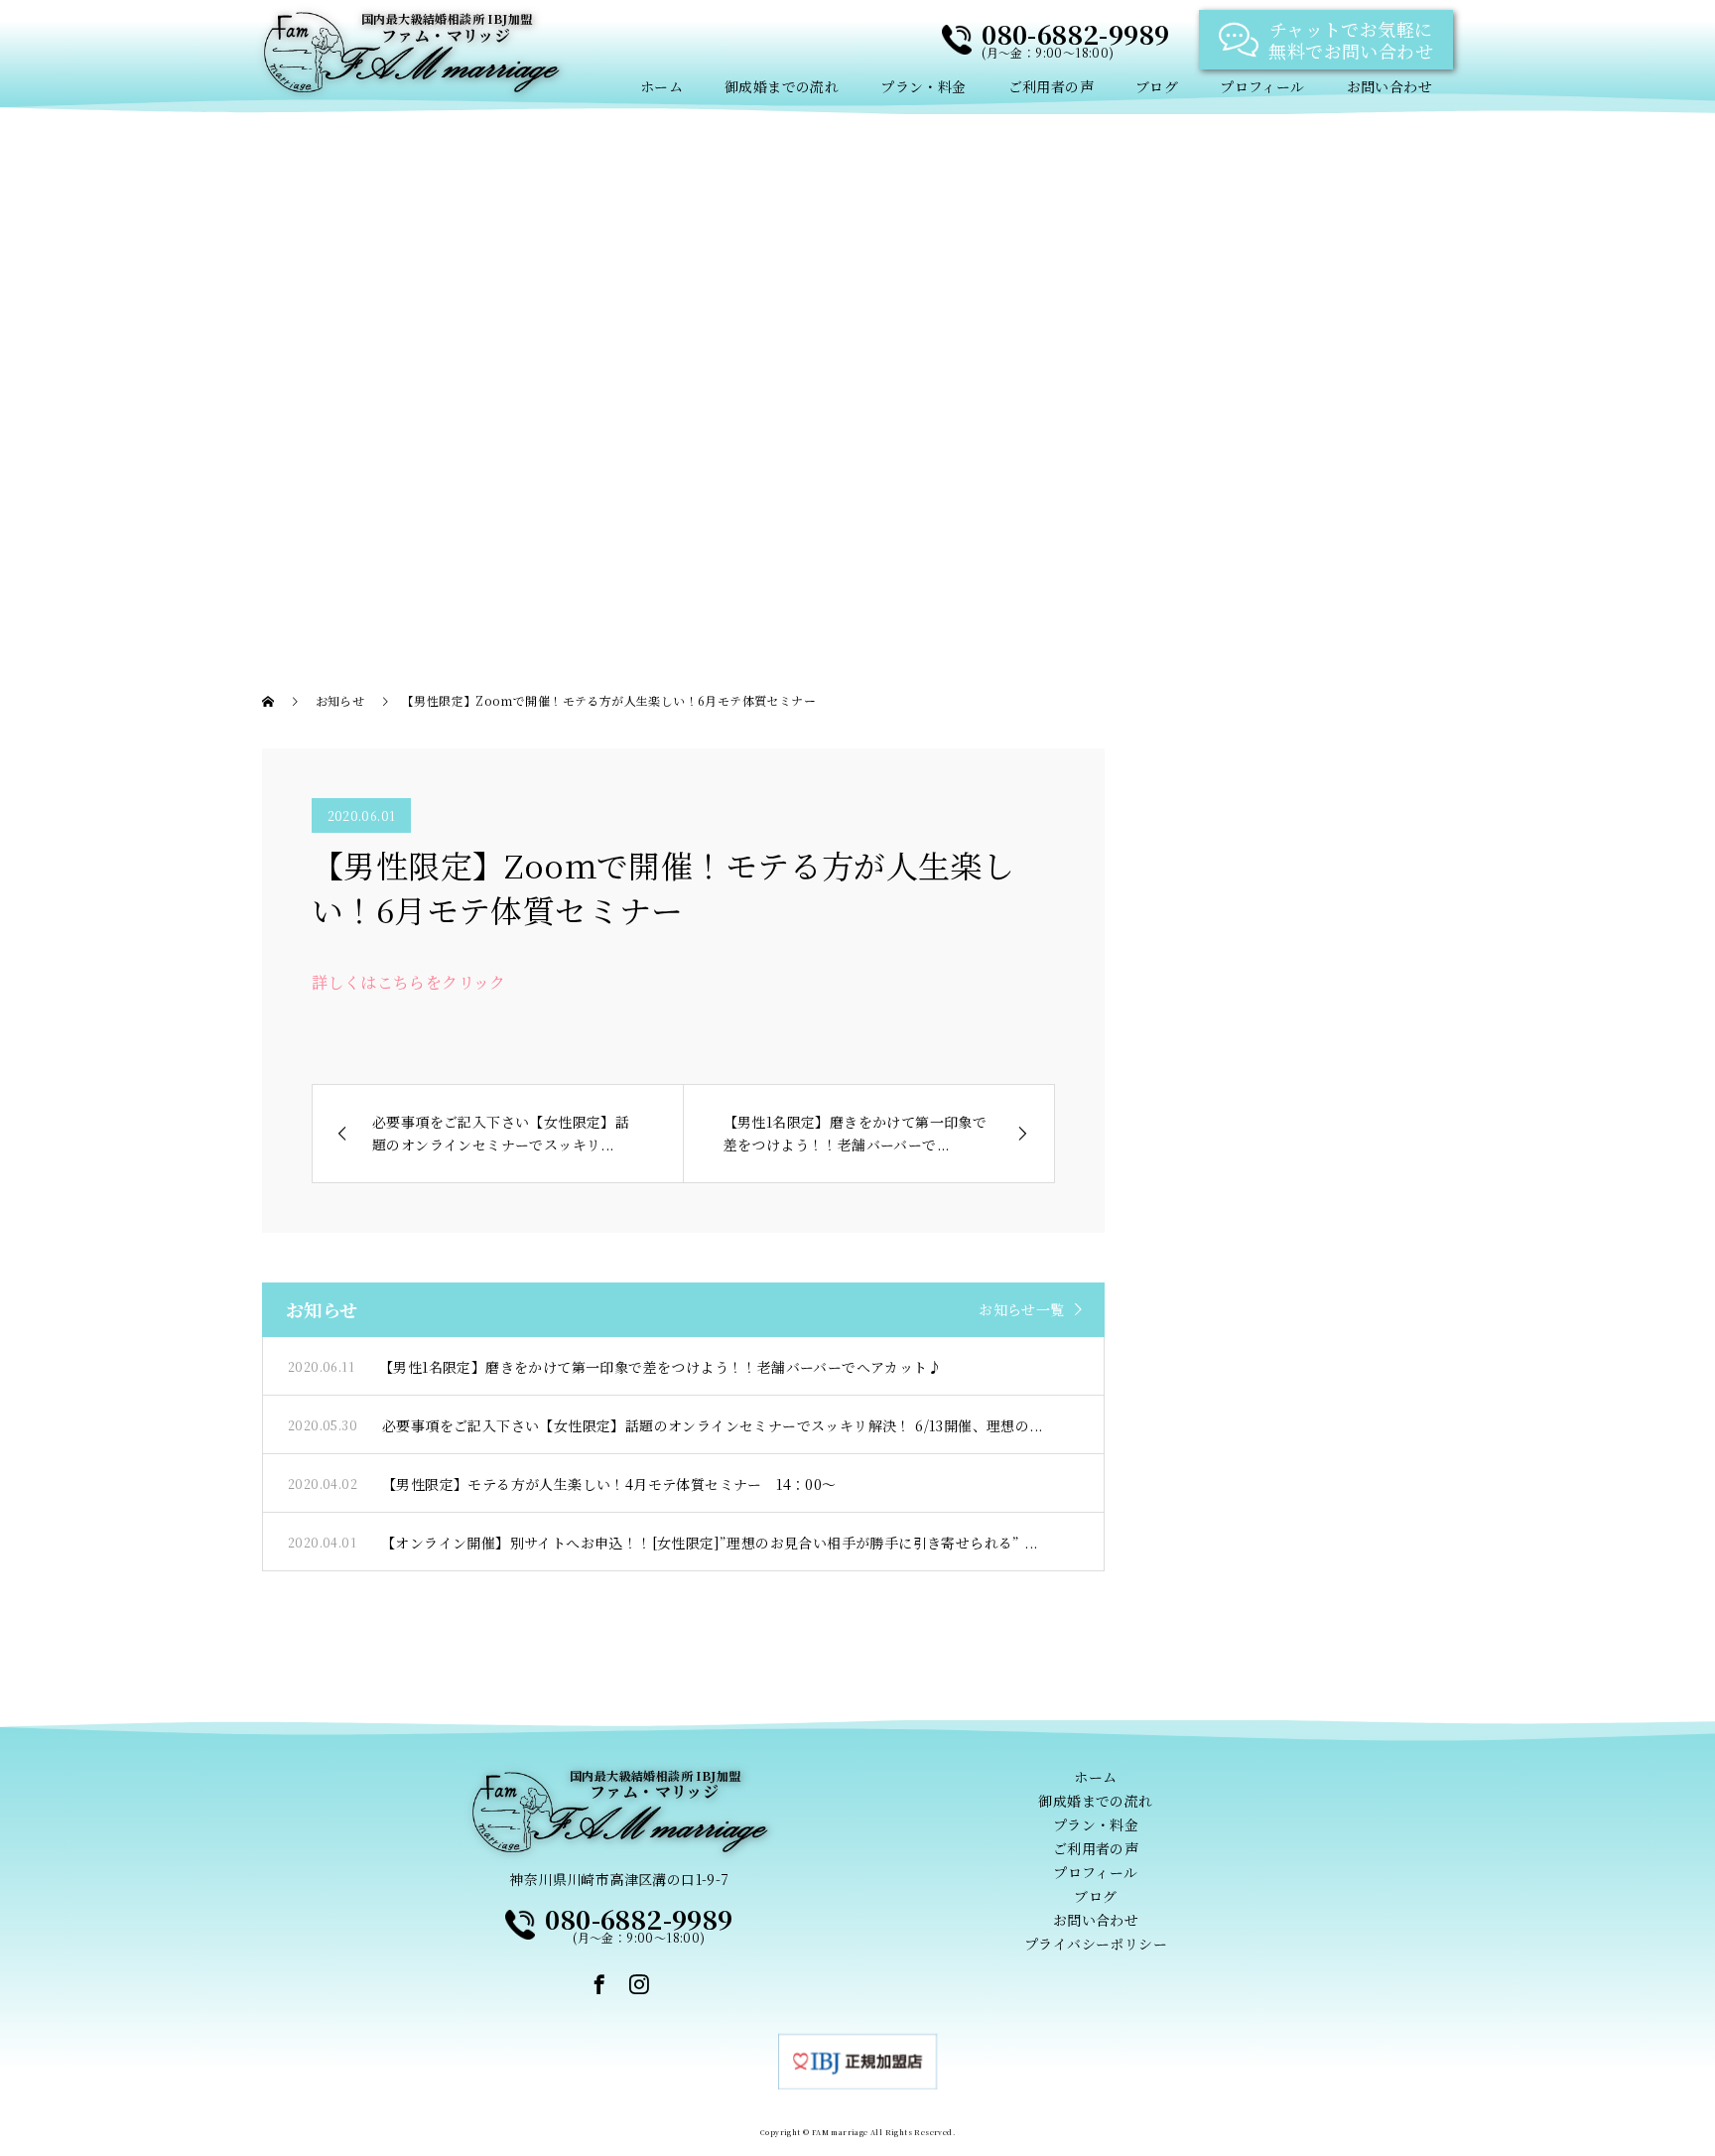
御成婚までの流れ (782, 86)
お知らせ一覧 (1021, 1309)
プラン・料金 (923, 86)
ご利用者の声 (1051, 86)
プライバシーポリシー (1096, 1944)
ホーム (661, 86)
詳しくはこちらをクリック (409, 982)
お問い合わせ (1389, 86)
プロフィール (1262, 86)
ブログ (1157, 86)
